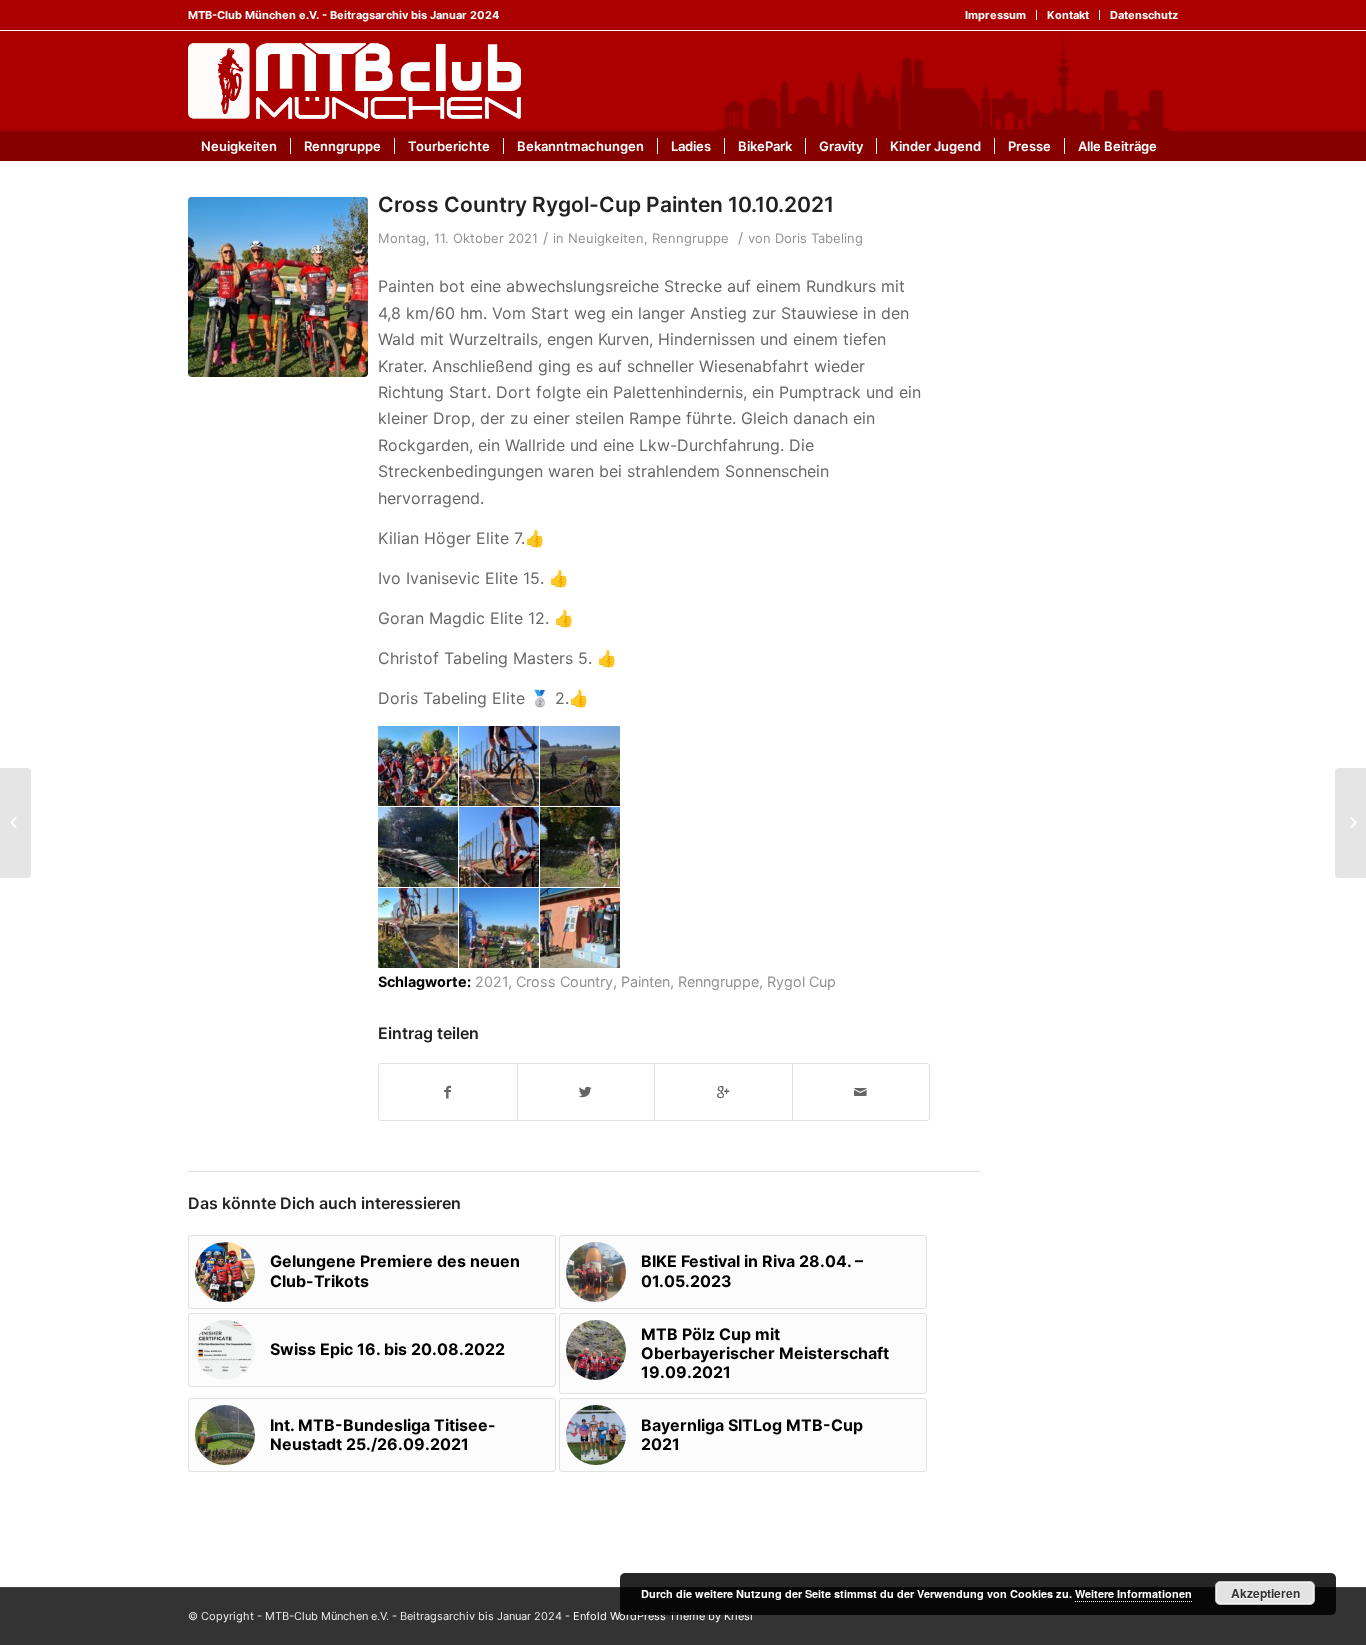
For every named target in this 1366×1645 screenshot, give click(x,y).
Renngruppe (690, 238)
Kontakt (1068, 15)
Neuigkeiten (606, 238)
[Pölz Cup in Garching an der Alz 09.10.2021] (15, 823)
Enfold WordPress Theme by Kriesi (663, 1616)
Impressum (995, 15)
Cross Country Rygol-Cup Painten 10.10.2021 (606, 204)
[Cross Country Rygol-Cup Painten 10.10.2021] (278, 287)
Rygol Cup (801, 981)
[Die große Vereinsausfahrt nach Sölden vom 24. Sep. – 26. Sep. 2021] (1350, 823)
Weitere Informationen (1133, 1593)
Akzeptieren (1265, 1593)
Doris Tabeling (819, 238)
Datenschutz (1144, 15)
